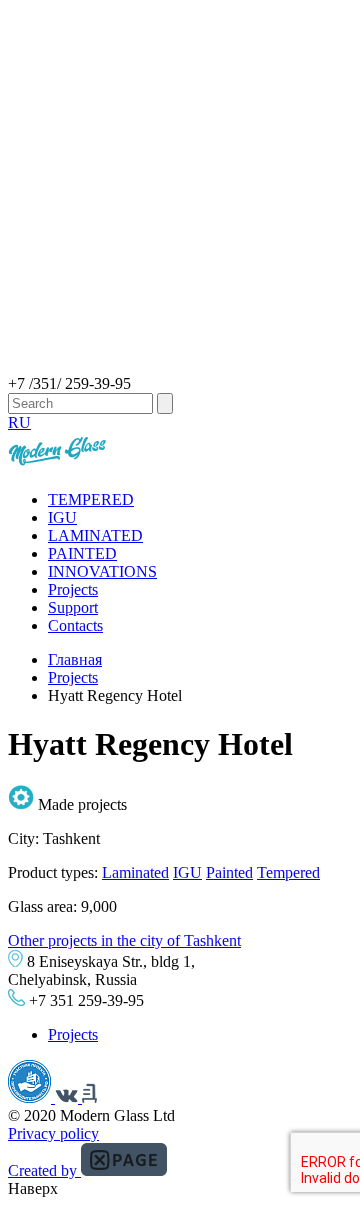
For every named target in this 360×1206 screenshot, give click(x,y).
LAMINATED (95, 535)
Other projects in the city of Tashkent (124, 940)
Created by (44, 1170)
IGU (62, 517)
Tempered (288, 872)
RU (19, 422)
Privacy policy (53, 1133)
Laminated (135, 872)
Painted (229, 872)
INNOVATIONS (102, 571)
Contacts (75, 625)
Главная (75, 659)
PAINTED (82, 553)
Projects (73, 589)
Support (73, 607)
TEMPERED (91, 499)
